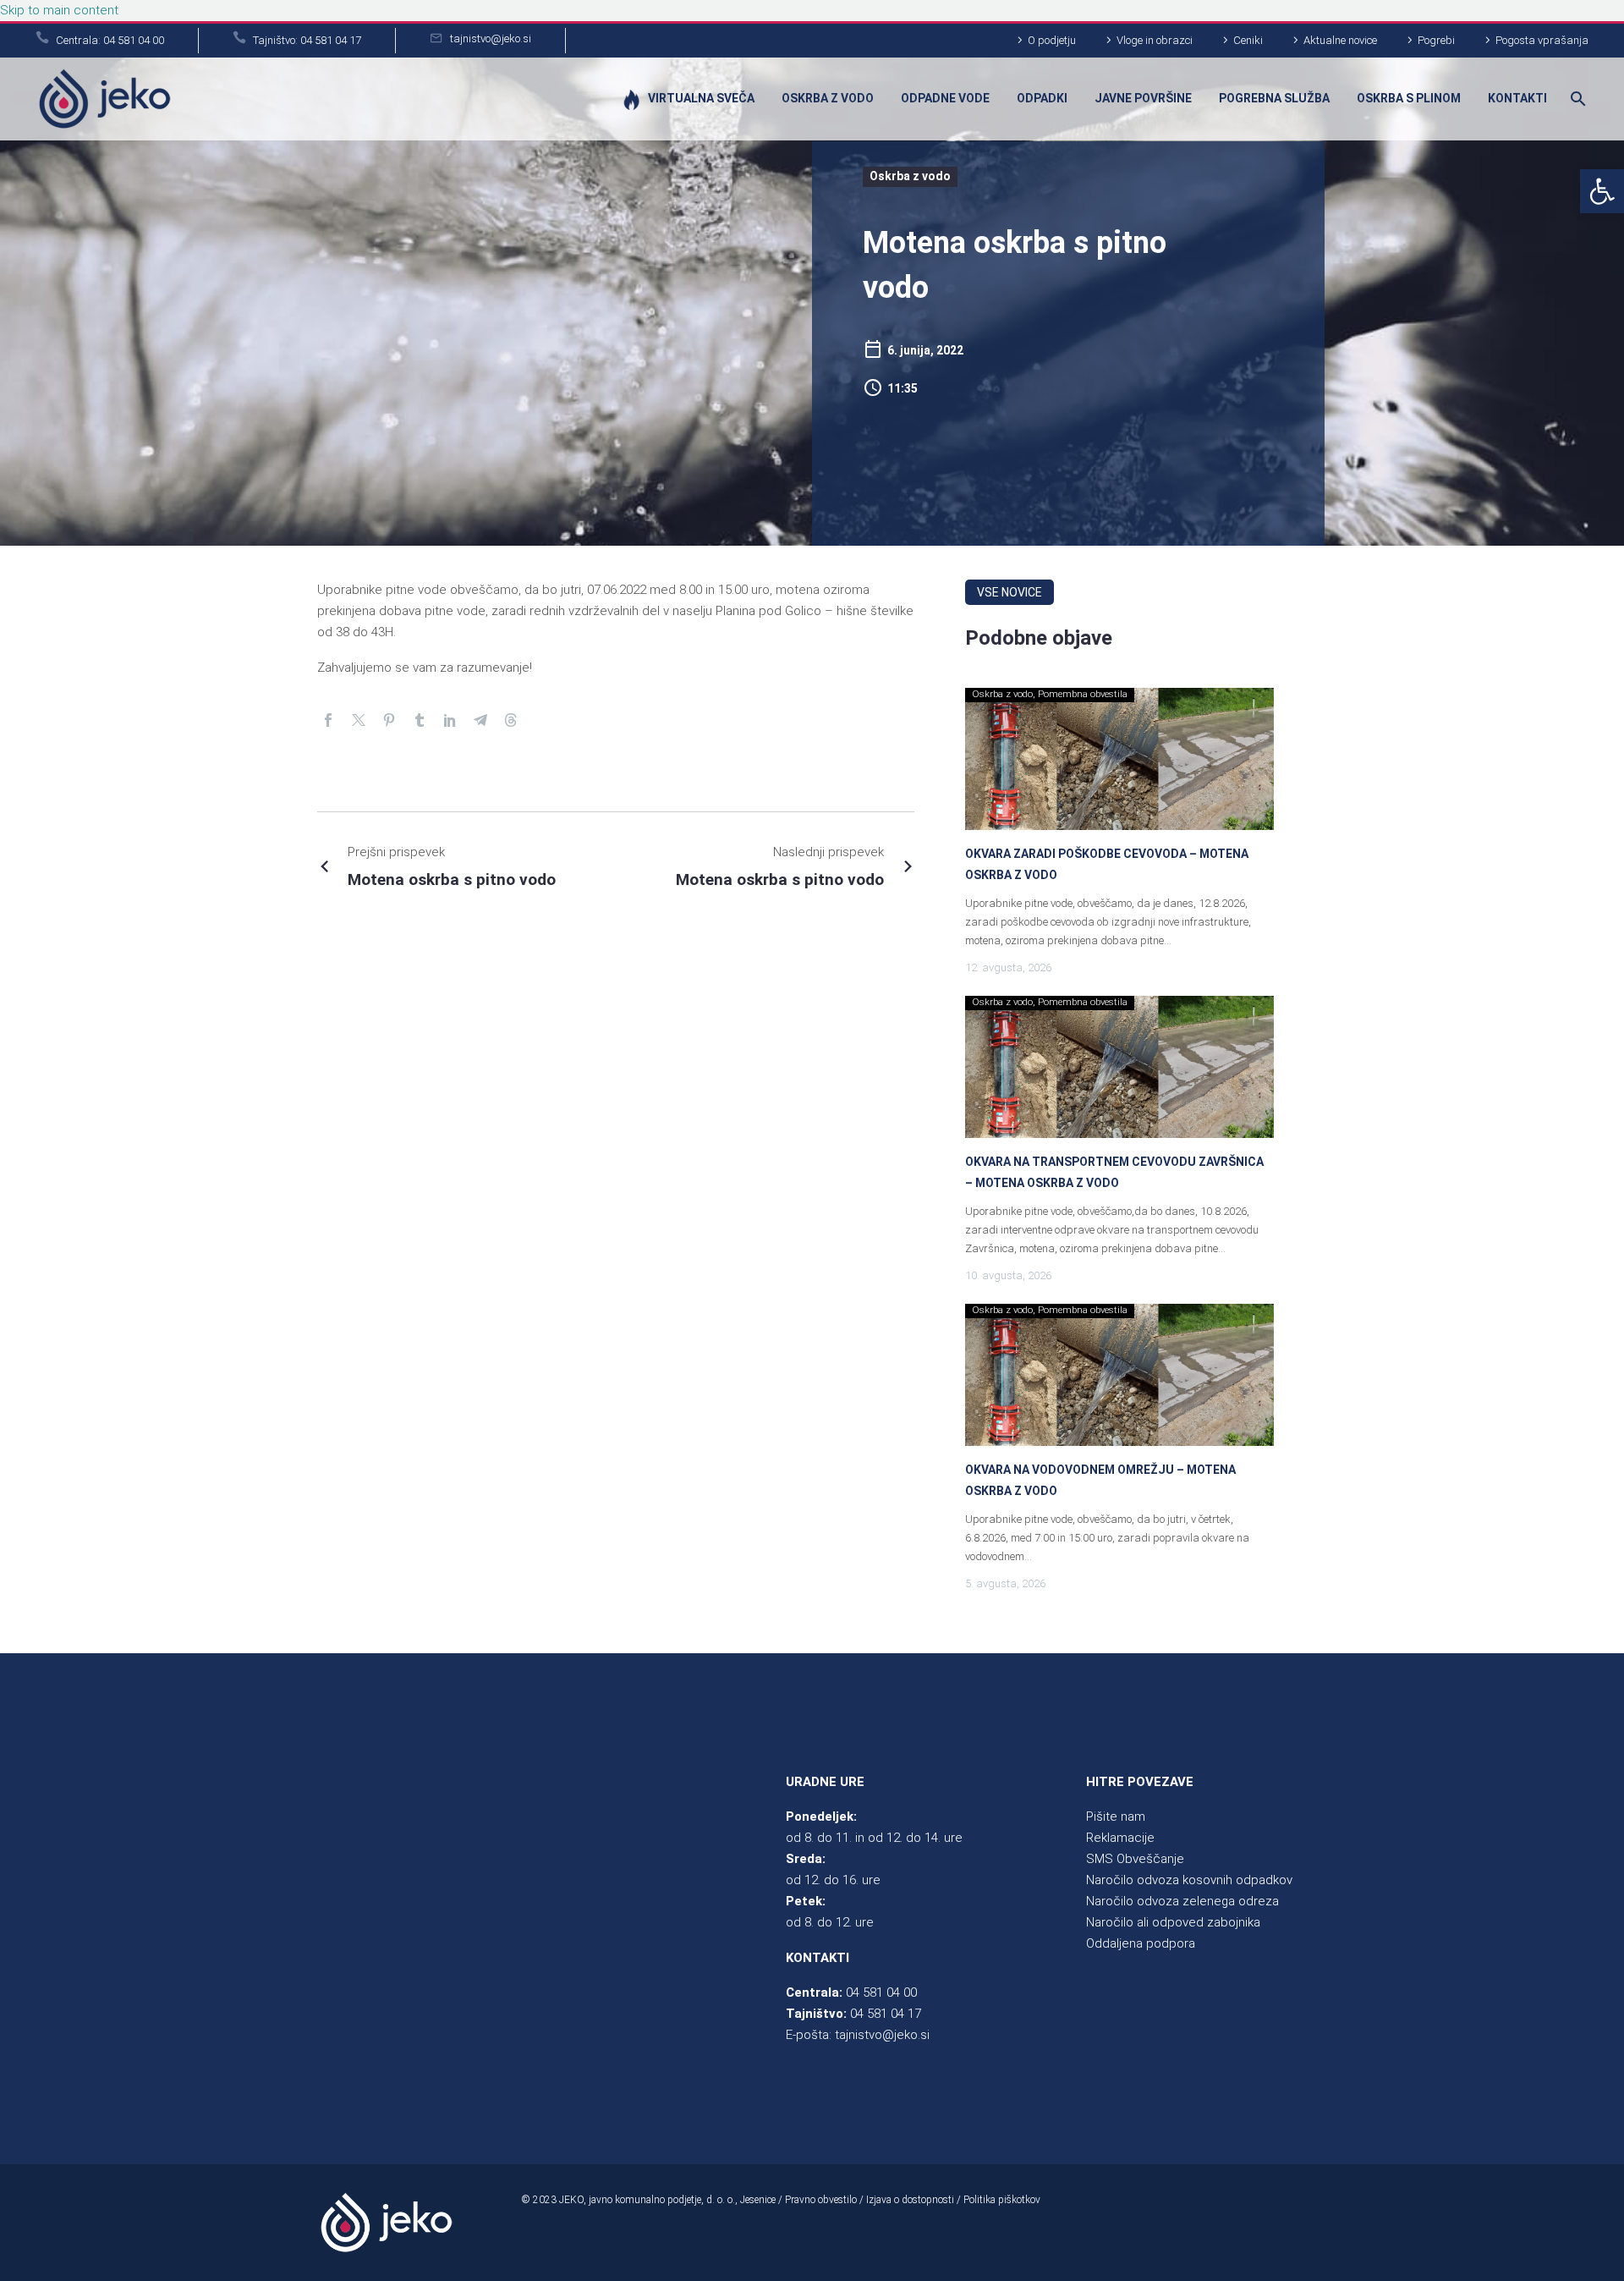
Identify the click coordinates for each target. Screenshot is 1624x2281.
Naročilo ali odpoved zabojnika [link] (1173, 1922)
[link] (1602, 191)
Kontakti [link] (1517, 98)
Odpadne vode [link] (945, 98)
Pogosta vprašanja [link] (1542, 40)
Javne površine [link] (1143, 98)
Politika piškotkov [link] (1002, 2200)
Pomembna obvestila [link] (1083, 694)
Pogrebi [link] (1436, 40)
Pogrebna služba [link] (1274, 98)
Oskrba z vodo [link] (828, 98)
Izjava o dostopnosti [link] (910, 2200)
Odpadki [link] (1042, 98)
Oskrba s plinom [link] (1409, 98)
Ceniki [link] (1248, 40)
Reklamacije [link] (1120, 1838)
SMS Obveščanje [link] (1135, 1859)
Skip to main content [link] (59, 10)
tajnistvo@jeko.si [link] (882, 2035)
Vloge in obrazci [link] (1155, 40)
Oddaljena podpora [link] (1141, 1943)
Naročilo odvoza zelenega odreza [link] (1182, 1901)
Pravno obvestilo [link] (821, 2200)
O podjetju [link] (1052, 40)
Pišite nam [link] (1116, 1817)
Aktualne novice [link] (1340, 40)
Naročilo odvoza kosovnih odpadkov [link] (1189, 1880)
